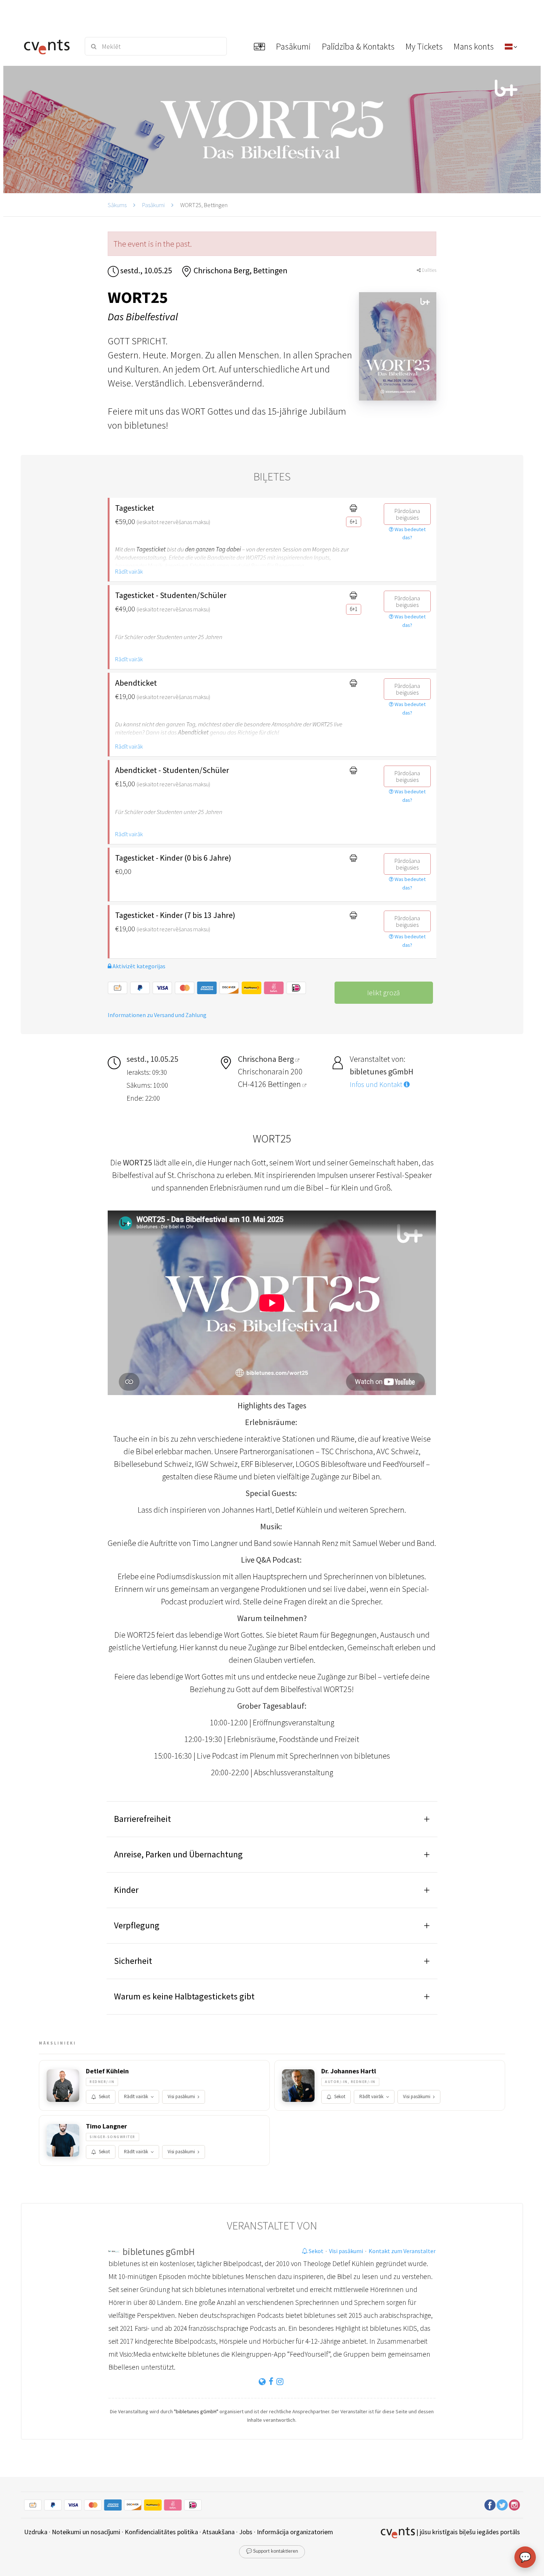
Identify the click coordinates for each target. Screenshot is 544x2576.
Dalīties (429, 270)
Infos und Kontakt (377, 1084)
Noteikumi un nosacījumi (86, 2532)
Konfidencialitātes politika (161, 2532)
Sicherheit (133, 1961)
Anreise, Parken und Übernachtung (178, 1854)
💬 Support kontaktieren (272, 2551)
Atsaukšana (219, 2532)
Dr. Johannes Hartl (349, 2071)
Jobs (246, 2532)
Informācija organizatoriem (295, 2532)
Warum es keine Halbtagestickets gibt (184, 1996)
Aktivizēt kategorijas (138, 966)
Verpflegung (137, 1925)
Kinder (126, 1890)
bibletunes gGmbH (159, 2252)
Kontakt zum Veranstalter (402, 2251)
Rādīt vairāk (129, 571)
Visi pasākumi (181, 2096)
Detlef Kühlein (107, 2071)
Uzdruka (36, 2532)
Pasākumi (153, 205)
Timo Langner (106, 2126)
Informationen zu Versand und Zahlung (157, 1015)
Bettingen (285, 1084)
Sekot (104, 2096)
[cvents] (49, 46)
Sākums (117, 205)
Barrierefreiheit (142, 1819)
